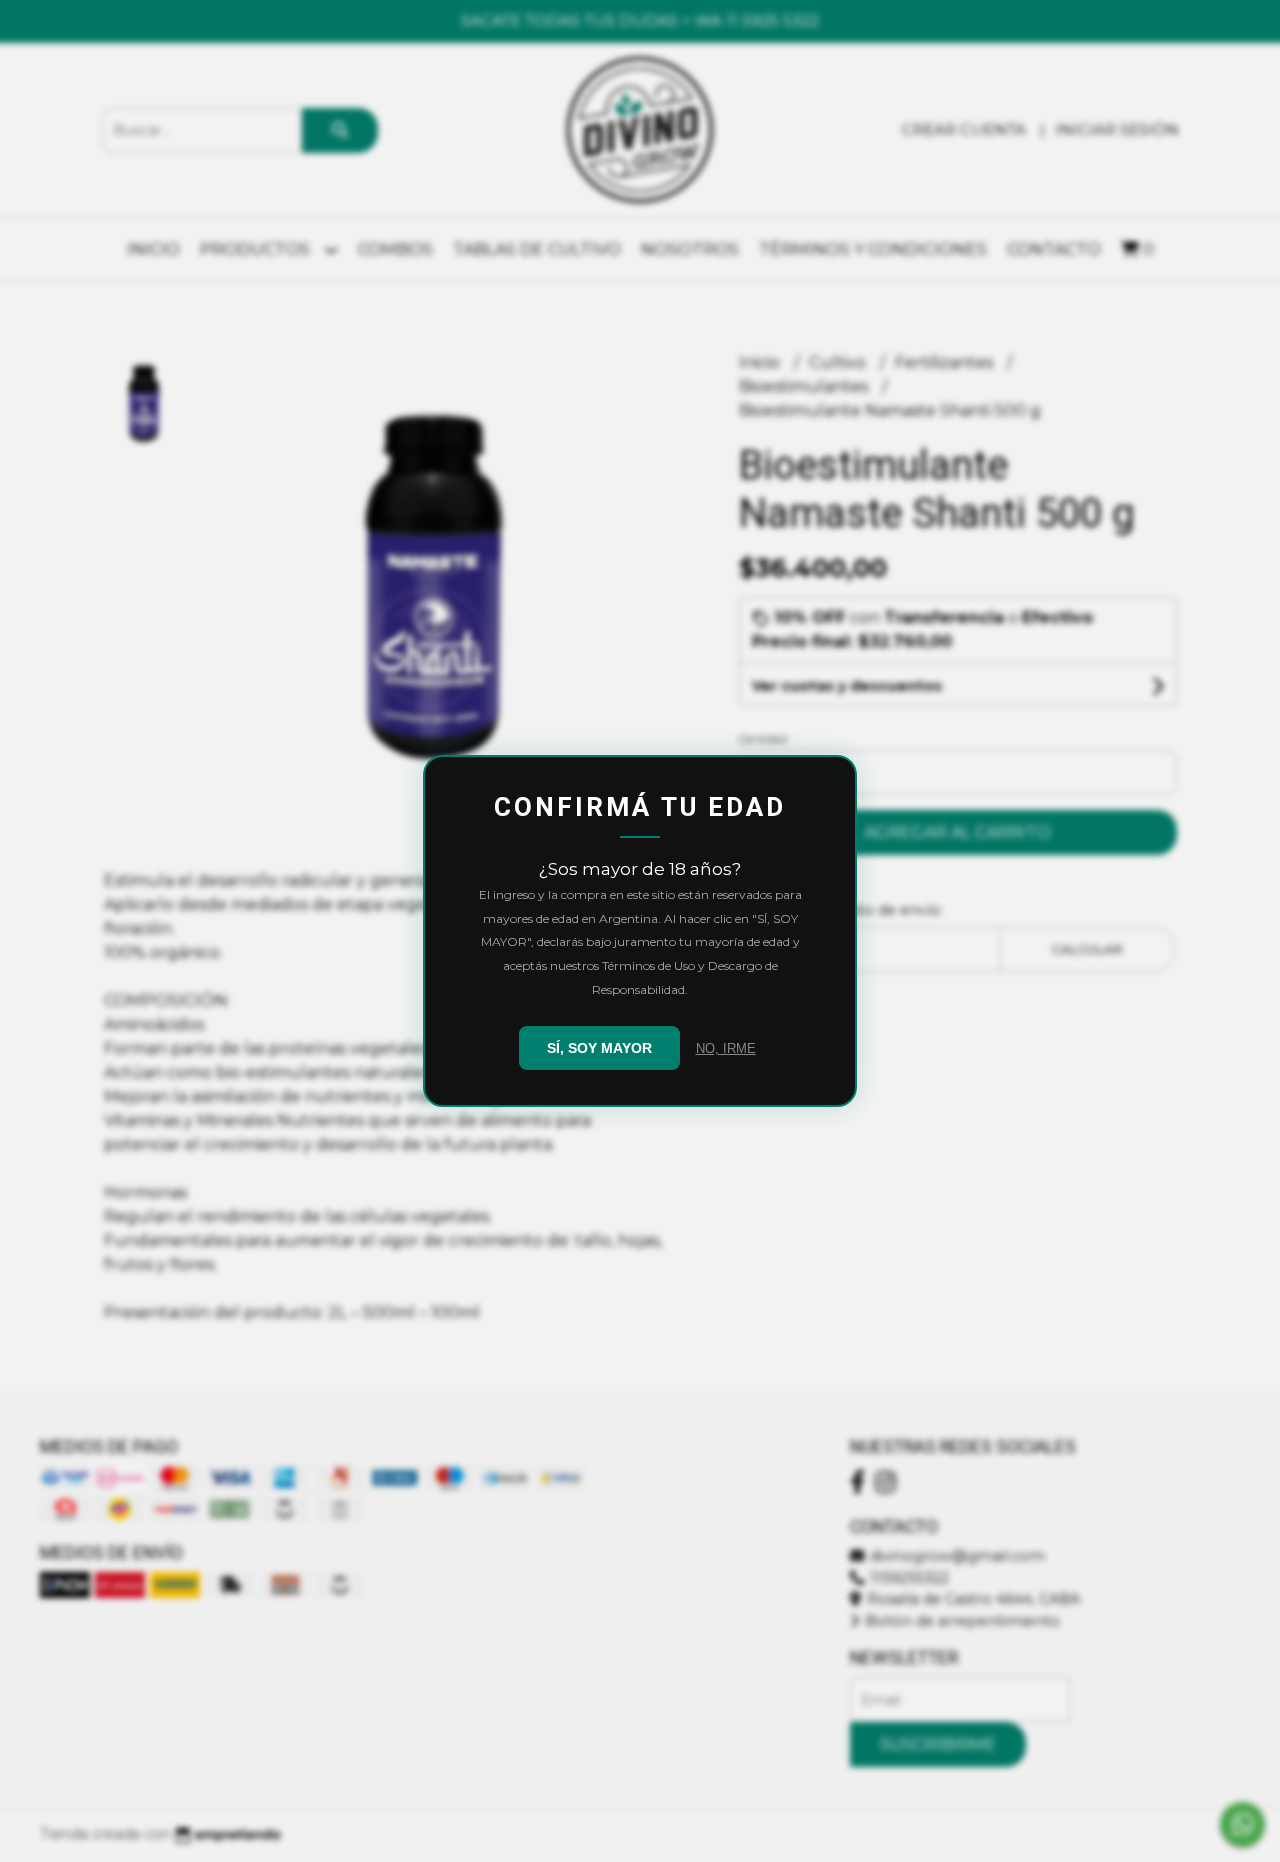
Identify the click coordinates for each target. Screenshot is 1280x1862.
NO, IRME (726, 1048)
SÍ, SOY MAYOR (599, 1048)
